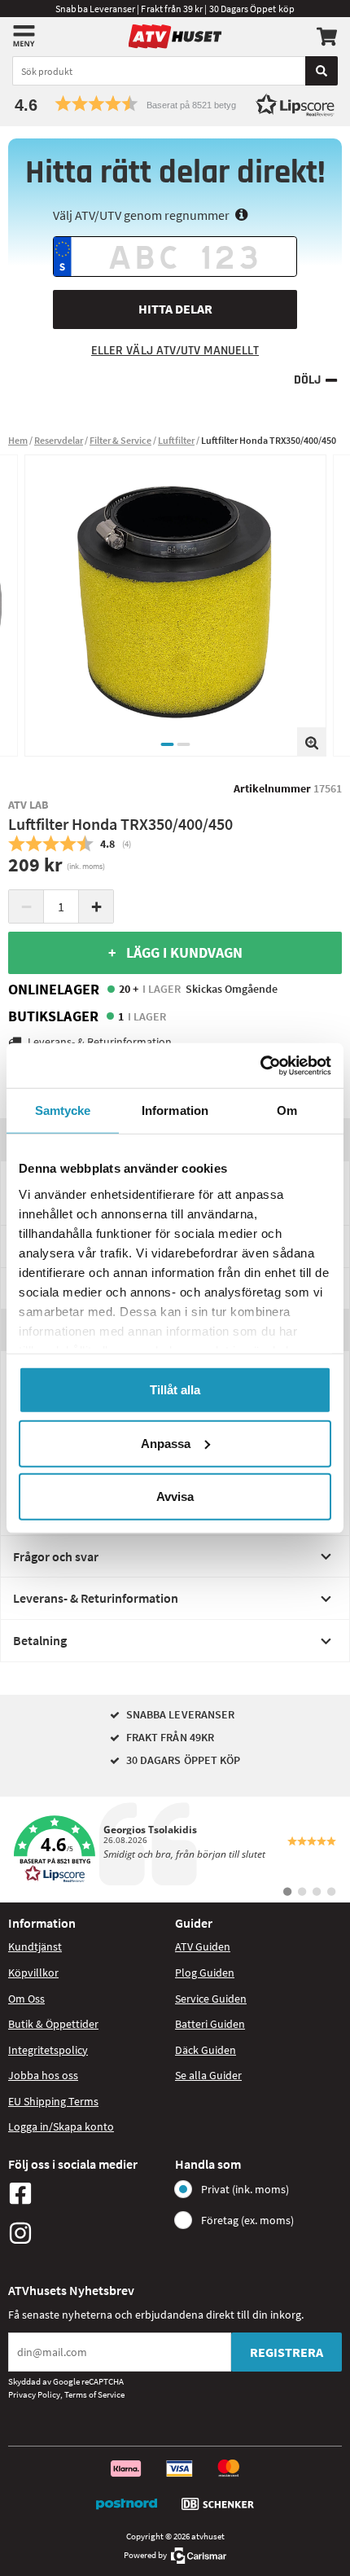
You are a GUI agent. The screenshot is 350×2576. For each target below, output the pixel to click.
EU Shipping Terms (53, 2101)
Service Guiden (211, 1999)
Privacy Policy (34, 2394)
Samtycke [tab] (63, 1110)
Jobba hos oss (43, 2075)
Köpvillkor (33, 1973)
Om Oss (26, 1999)
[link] (175, 1850)
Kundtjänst (35, 1946)
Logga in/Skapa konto (61, 2126)
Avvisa (175, 1496)
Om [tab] (287, 1110)
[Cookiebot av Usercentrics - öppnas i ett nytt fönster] (260, 1065)
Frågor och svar (56, 1556)
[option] (175, 606)
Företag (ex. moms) (247, 2220)
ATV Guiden (203, 1946)
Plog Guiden (205, 1973)
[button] (175, 104)
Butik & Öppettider (53, 2024)
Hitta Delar (175, 309)
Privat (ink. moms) (245, 2189)
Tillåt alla (175, 1390)
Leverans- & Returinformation (96, 1598)
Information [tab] (175, 1110)
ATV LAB (28, 805)
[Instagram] (87, 2233)
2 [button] (183, 744)
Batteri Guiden (210, 2024)
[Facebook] (87, 2193)
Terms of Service (94, 2394)
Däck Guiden (206, 2050)
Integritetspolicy (48, 2050)
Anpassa (166, 1443)
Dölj (307, 380)
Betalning (40, 1640)
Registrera (287, 2352)
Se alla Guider (208, 2075)
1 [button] (167, 744)
